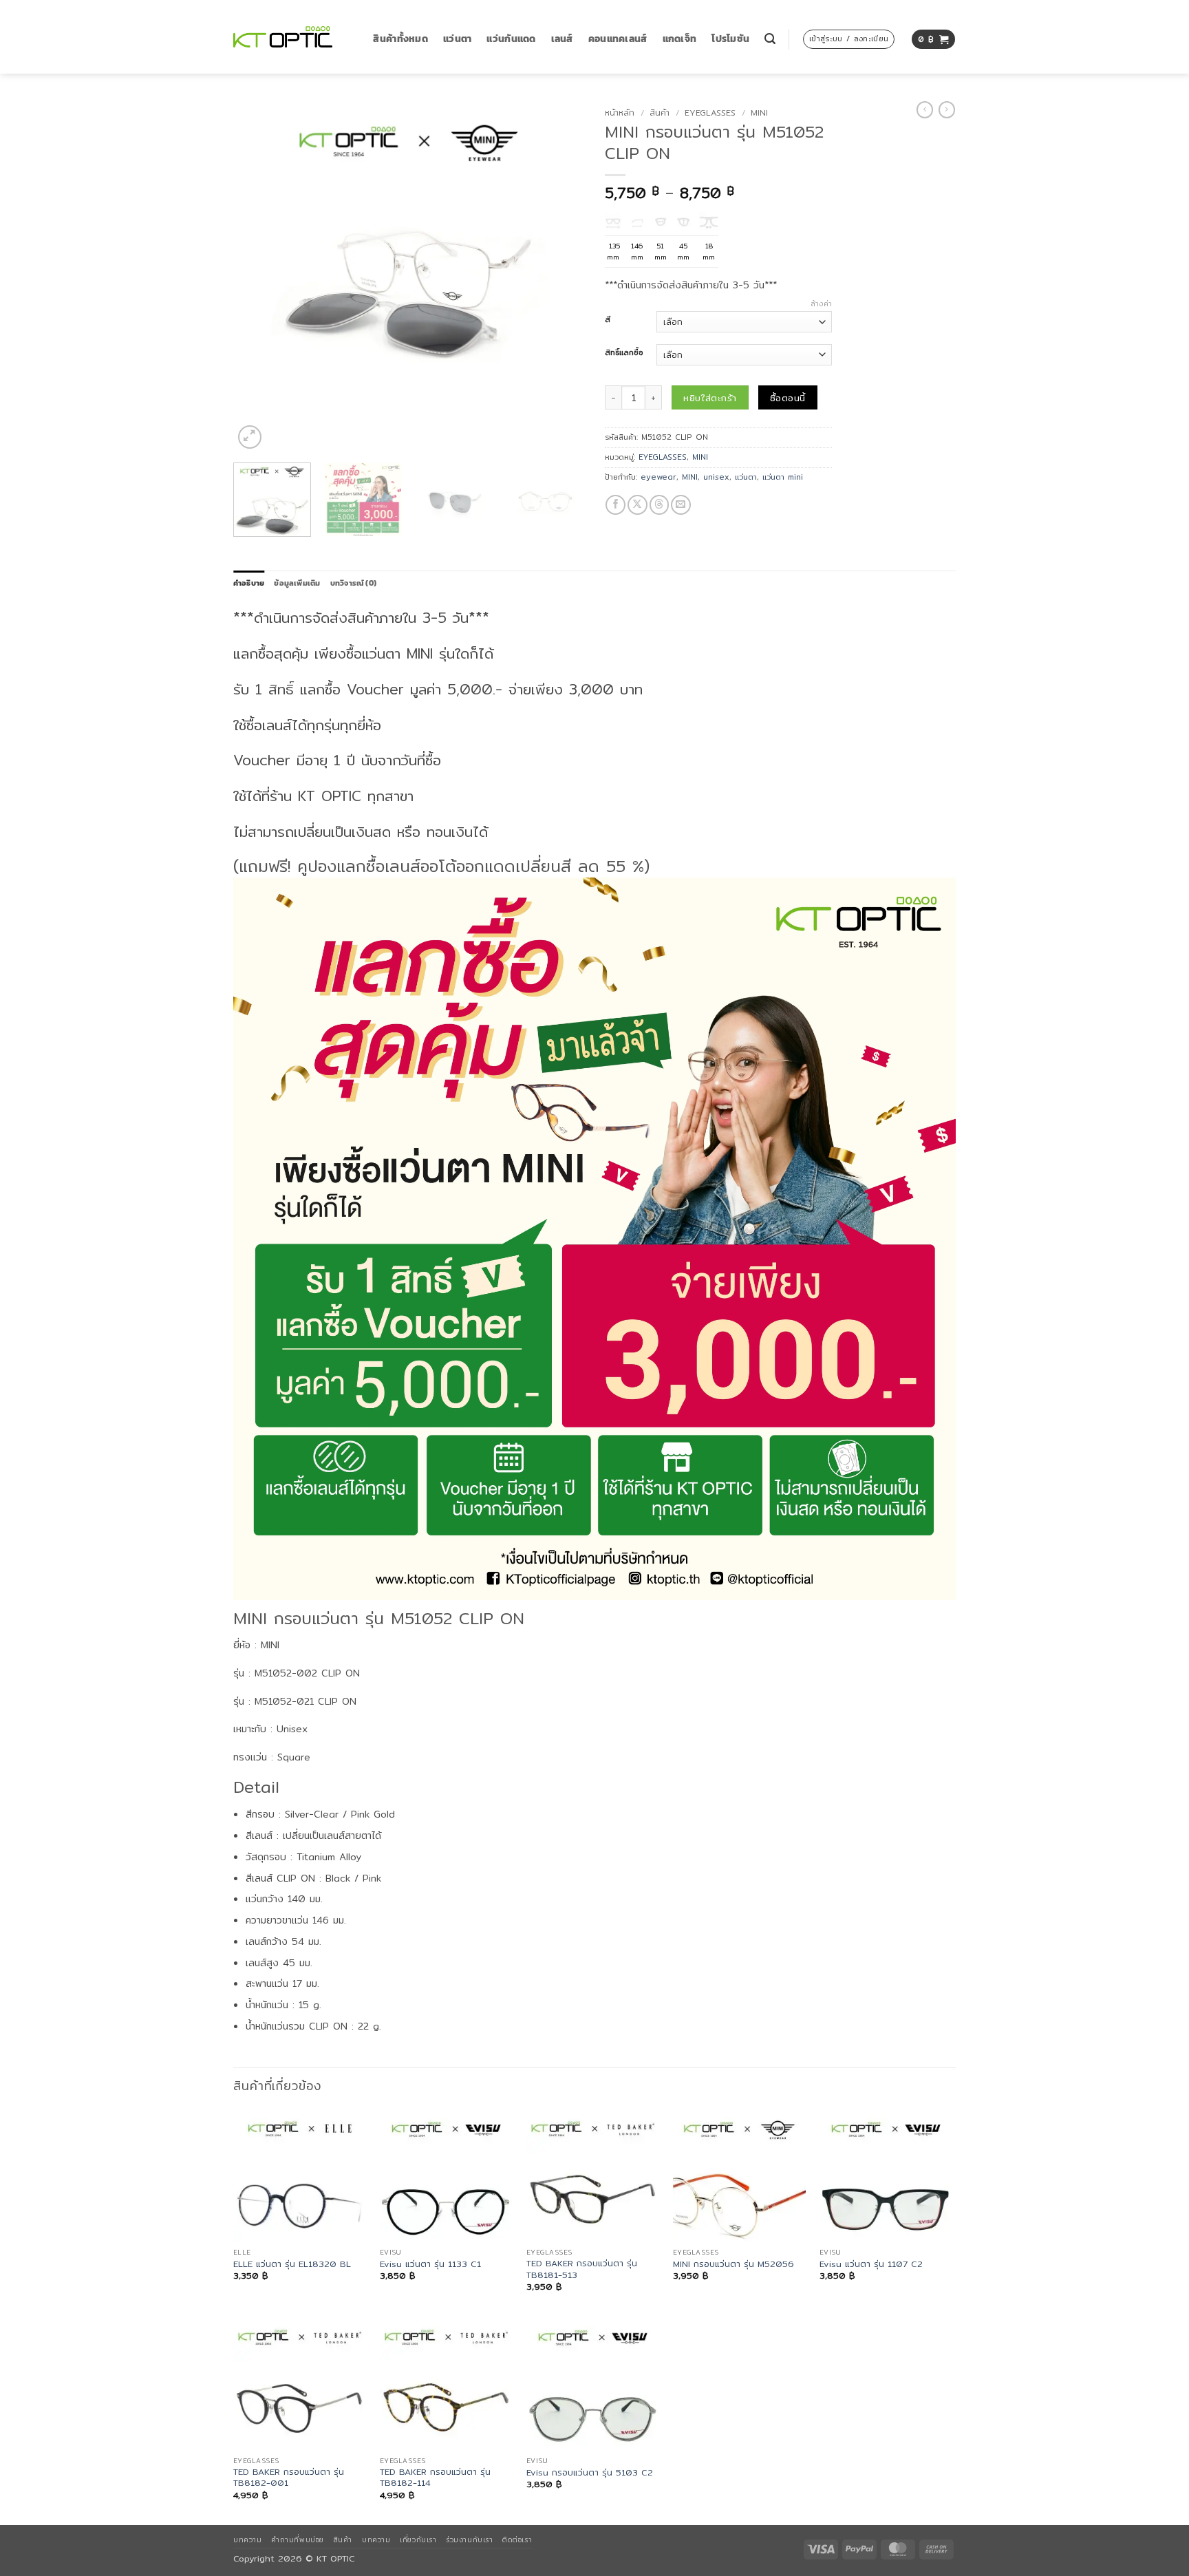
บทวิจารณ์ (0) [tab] (353, 583)
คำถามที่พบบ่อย (297, 2540)
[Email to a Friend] (681, 505)
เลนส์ (562, 39)
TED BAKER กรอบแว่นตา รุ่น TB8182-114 (435, 2478)
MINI (759, 113)
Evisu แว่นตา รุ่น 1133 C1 (430, 2264)
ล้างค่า (821, 304)
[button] (770, 39)
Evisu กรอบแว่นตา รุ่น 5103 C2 (590, 2473)
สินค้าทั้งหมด (400, 39)
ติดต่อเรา (517, 2540)
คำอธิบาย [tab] (249, 583)
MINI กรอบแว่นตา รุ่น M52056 (733, 2264)
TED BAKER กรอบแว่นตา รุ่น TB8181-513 (582, 2269)
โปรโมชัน (730, 39)
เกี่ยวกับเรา (418, 2540)
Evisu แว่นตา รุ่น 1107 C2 (871, 2264)
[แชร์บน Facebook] (615, 505)
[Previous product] (947, 110)
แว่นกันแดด (511, 39)
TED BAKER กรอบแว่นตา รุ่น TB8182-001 (289, 2478)
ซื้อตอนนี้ (788, 398)
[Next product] (925, 110)
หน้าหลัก (620, 113)
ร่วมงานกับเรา (469, 2540)
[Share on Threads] (660, 505)
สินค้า (660, 113)
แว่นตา (457, 39)
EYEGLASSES (710, 113)
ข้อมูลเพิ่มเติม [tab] (297, 583)
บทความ (247, 2540)
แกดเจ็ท (680, 39)
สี (608, 320)
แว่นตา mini (783, 477)
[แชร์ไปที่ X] (638, 505)
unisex (716, 477)
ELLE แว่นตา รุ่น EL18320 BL (292, 2264)
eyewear (658, 477)
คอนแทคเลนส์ (618, 39)
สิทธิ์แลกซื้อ (624, 353)
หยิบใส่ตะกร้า (710, 398)
